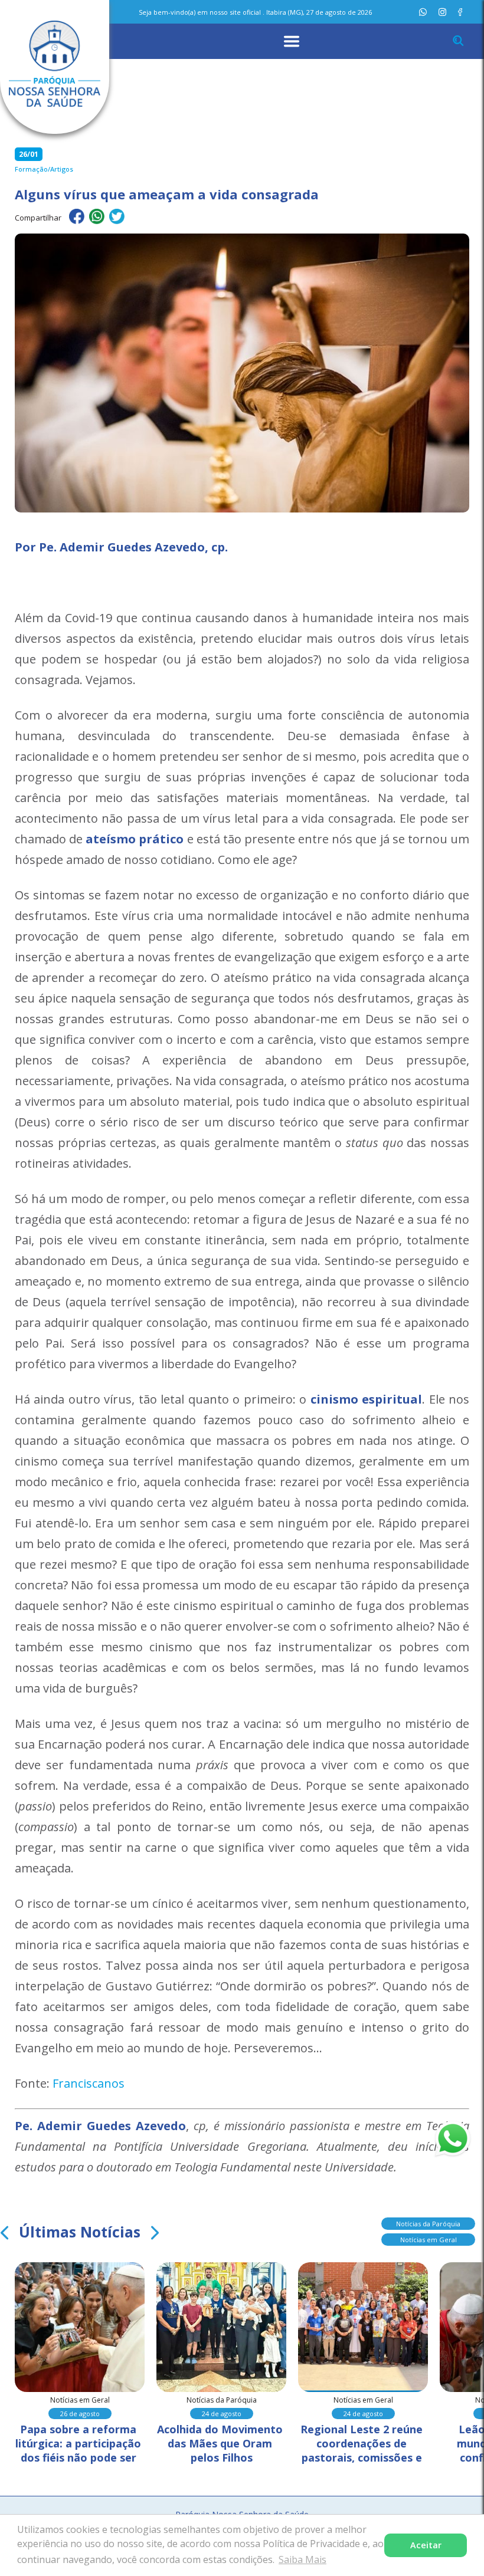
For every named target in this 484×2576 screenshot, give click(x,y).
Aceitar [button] (426, 2545)
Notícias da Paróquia (428, 2224)
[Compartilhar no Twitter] (117, 218)
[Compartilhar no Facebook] (77, 218)
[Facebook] (460, 12)
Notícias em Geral (429, 2240)
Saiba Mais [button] (302, 2559)
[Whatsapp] (423, 12)
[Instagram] (442, 12)
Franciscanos (89, 2083)
